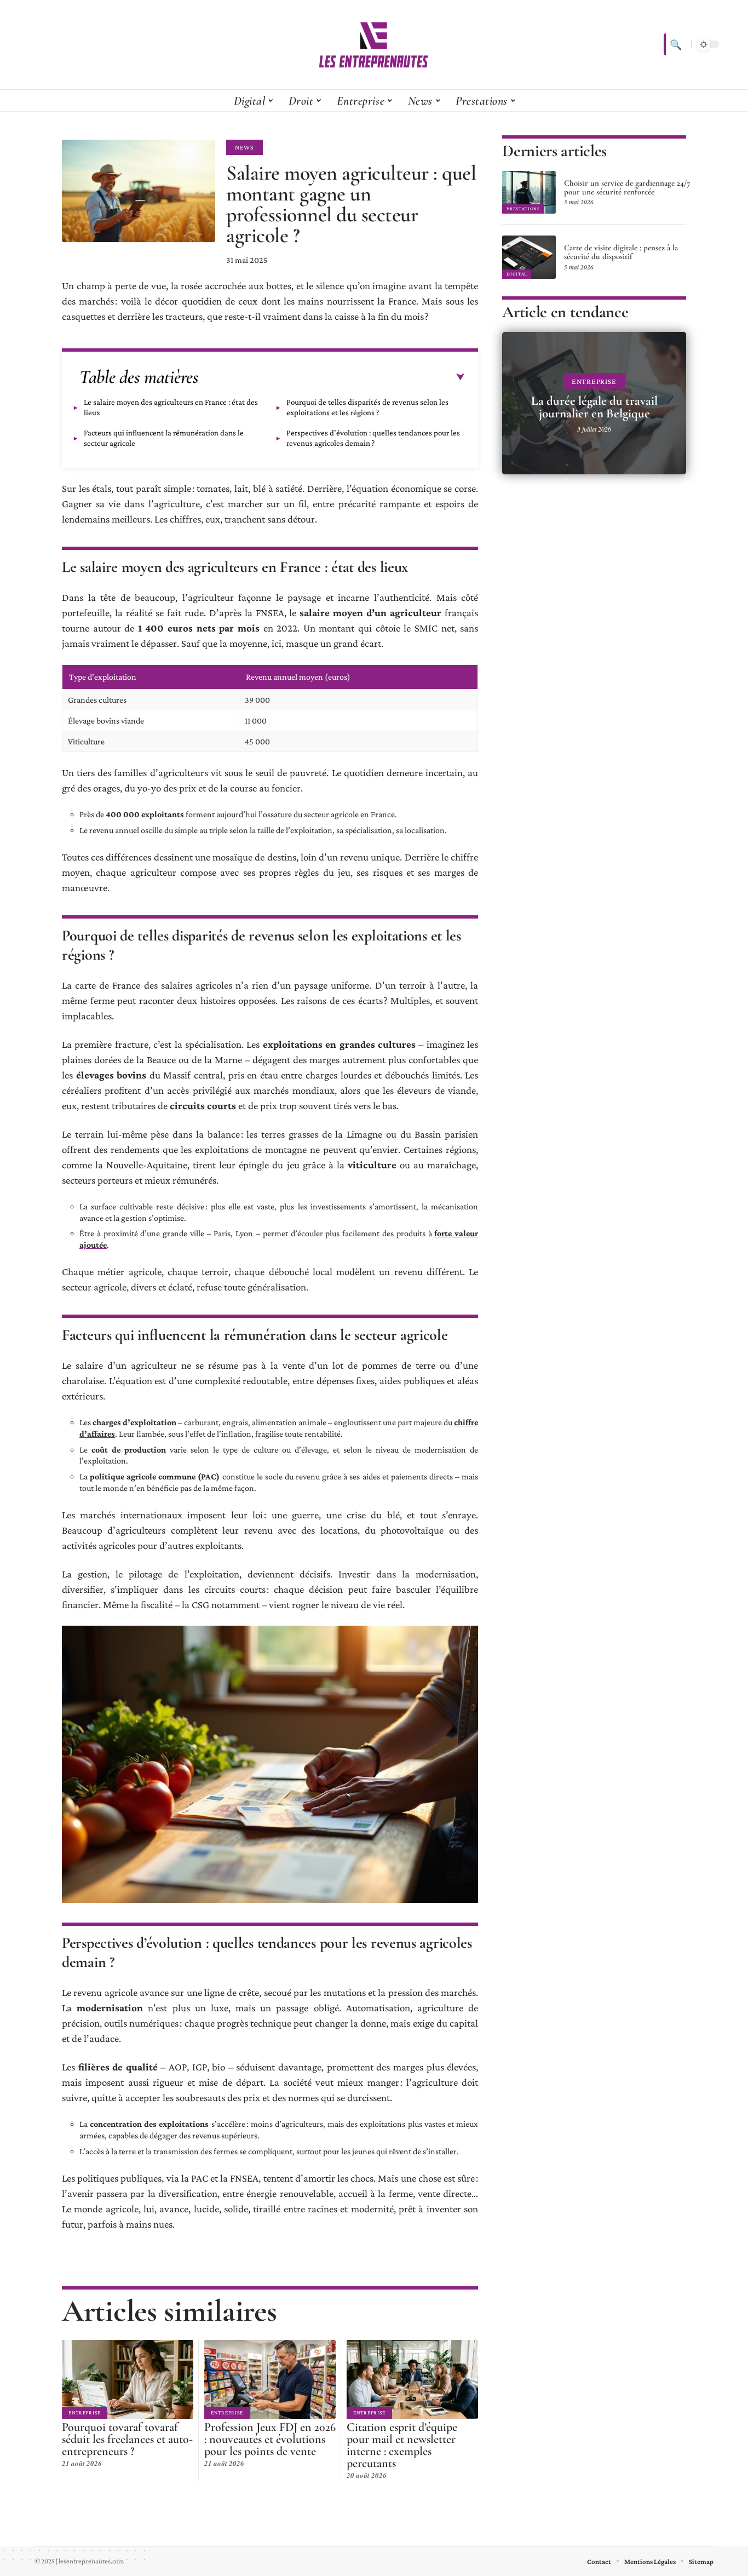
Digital (517, 274)
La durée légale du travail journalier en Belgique (594, 407)
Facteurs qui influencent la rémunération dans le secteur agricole (164, 438)
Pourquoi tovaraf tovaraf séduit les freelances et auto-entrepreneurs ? (127, 2439)
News (244, 147)
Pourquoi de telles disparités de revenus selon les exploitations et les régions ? (367, 407)
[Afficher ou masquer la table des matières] (332, 377)
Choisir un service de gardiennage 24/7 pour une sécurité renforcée (627, 187)
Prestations (523, 209)
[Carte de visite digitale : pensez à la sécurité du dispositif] (529, 257)
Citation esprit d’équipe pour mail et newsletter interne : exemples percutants (402, 2445)
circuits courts (203, 1106)
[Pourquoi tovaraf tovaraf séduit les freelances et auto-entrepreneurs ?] (128, 2379)
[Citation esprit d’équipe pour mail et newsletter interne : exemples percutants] (412, 2379)
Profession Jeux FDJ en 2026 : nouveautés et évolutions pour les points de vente (270, 2439)
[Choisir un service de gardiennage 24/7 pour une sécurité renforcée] (529, 192)
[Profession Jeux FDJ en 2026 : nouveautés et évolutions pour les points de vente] (270, 2379)
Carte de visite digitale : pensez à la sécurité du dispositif (621, 252)
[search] (675, 44)
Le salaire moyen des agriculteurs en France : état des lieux (171, 407)
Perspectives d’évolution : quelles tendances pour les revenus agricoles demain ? (373, 438)
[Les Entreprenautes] (374, 44)
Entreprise (85, 2413)
